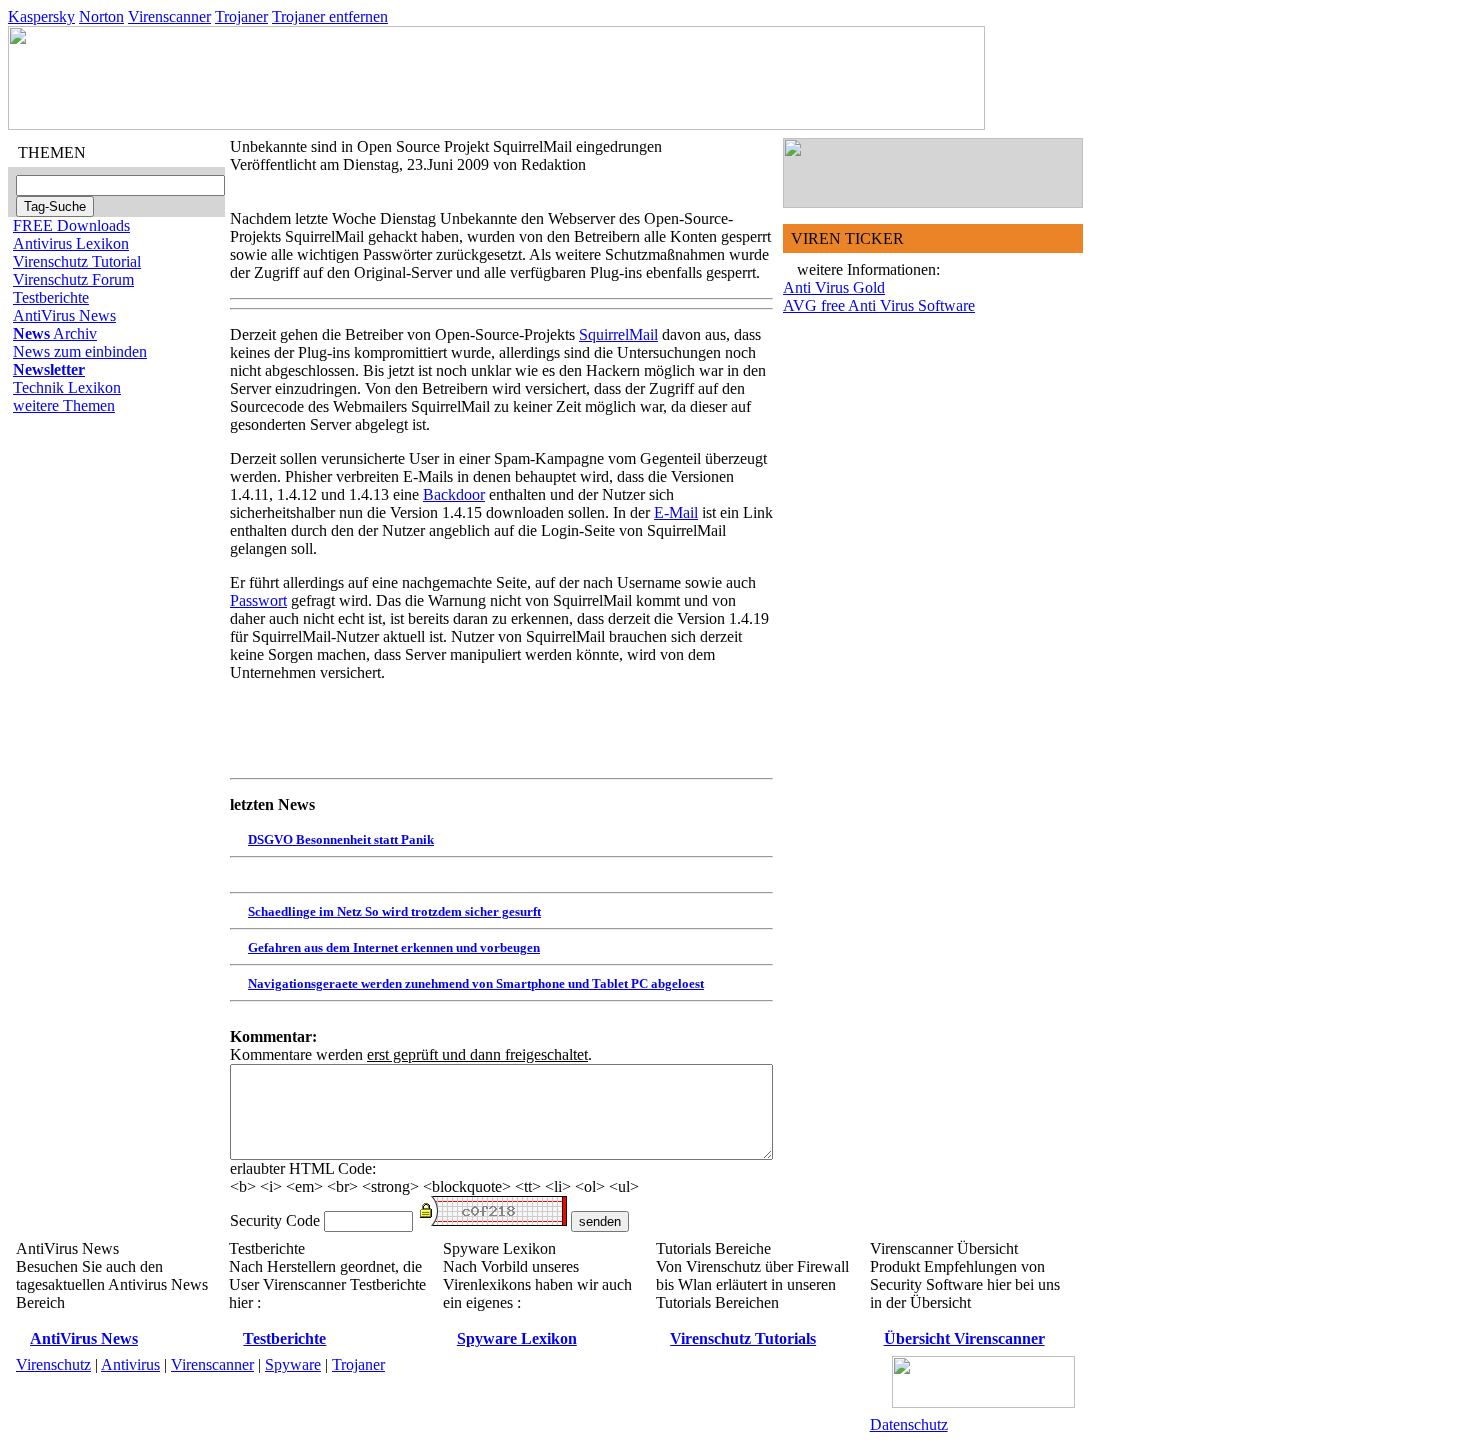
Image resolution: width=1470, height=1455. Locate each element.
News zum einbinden (80, 351)
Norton (101, 16)
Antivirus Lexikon (71, 243)
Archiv (55, 333)
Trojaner (241, 16)
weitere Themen (64, 405)
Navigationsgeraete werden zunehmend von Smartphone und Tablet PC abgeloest (476, 983)
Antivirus (130, 1364)
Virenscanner (169, 16)
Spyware (293, 1364)
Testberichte (51, 297)
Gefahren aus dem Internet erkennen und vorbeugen (394, 947)
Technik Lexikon (67, 387)
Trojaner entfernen (330, 16)
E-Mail (676, 512)
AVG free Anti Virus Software (879, 305)
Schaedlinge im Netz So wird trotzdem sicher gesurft (394, 911)
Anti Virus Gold (834, 287)
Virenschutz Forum (73, 279)
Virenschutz (53, 1364)
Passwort (258, 600)
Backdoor (454, 494)
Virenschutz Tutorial (77, 261)
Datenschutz (909, 1424)
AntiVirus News (64, 315)
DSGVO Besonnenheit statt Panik (341, 839)
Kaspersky (41, 16)
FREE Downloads (71, 225)
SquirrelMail (618, 334)
